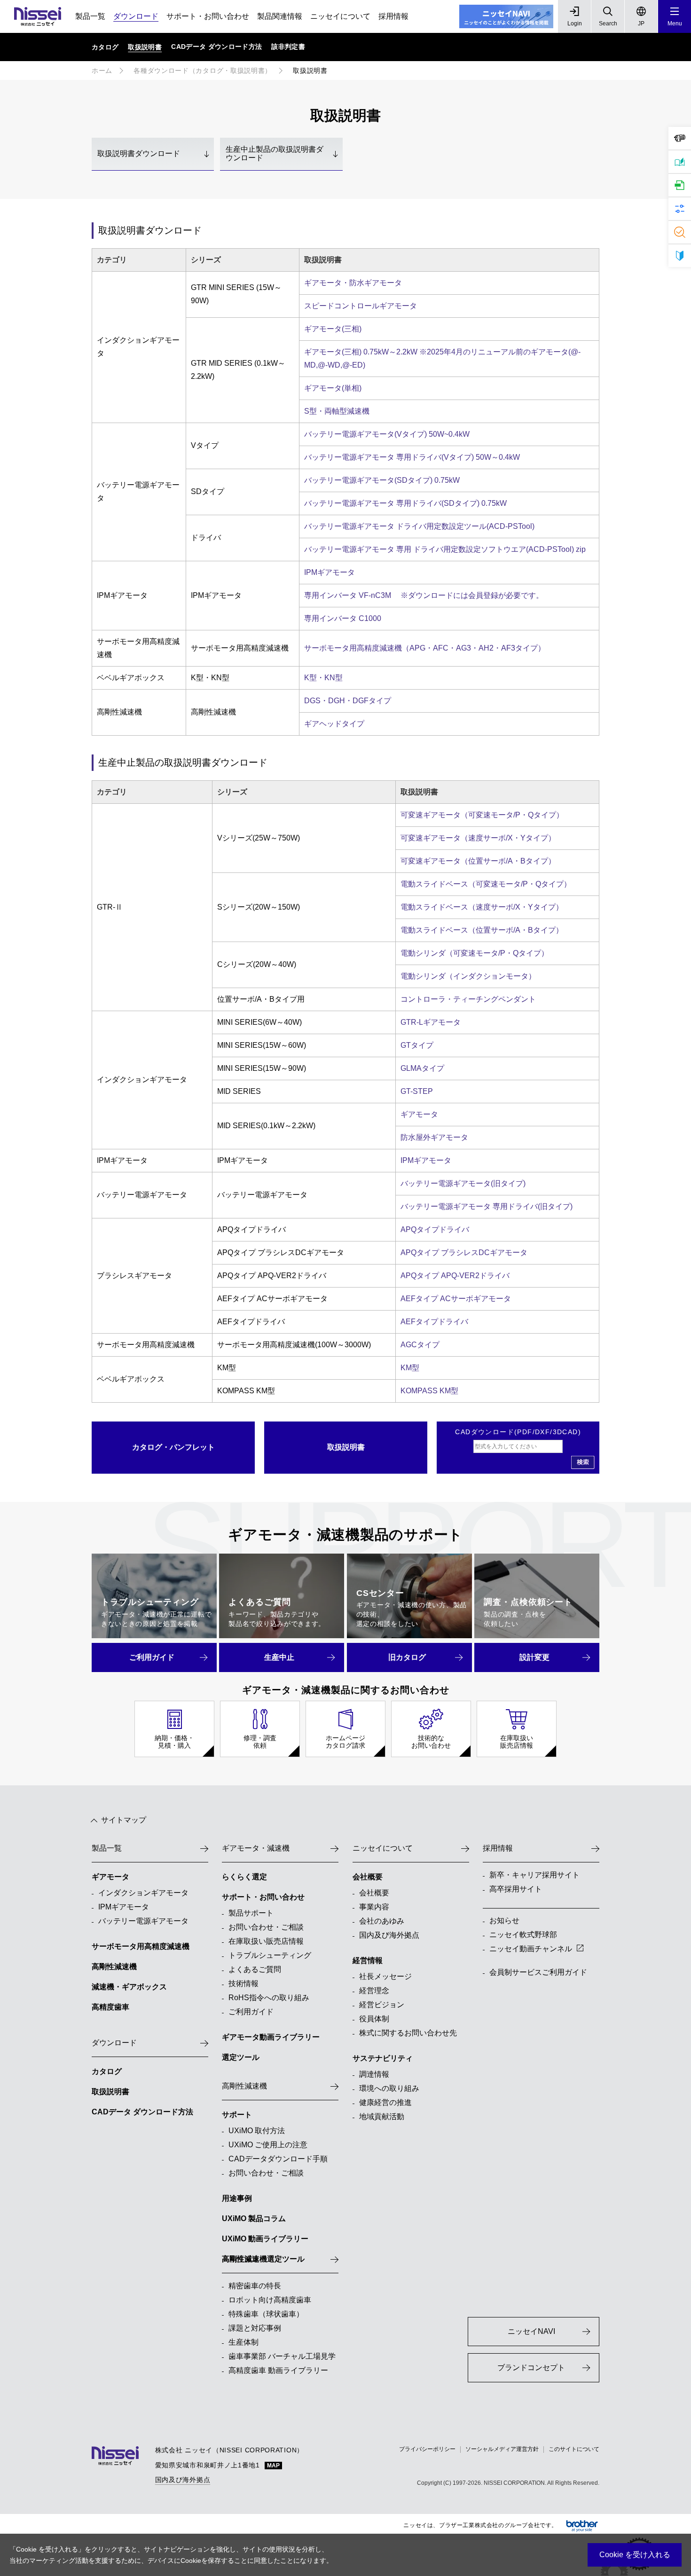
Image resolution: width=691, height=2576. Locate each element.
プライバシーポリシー (427, 2449)
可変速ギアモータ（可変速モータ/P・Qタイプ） (482, 815)
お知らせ (504, 1920)
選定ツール (241, 2057)
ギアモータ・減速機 (256, 1848)
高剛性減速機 (114, 1967)
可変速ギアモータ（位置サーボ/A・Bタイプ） (478, 861)
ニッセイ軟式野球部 (523, 1935)
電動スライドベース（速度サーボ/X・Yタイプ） (482, 907)
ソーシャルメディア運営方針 (502, 2449)
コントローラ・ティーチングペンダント (468, 999)
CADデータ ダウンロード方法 (142, 2112)
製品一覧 (90, 16)
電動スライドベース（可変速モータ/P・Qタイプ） (486, 884)
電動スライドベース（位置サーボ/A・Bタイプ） (482, 930)
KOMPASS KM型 (429, 1391)
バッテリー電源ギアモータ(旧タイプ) (463, 1183)
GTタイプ (417, 1045)
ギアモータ (419, 1114)
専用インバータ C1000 (343, 618)
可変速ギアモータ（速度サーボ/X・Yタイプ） (478, 838)
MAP (273, 2466)
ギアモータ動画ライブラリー (271, 2037)
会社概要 (368, 1877)
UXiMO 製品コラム (254, 2219)
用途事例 (237, 2198)
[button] (675, 16)
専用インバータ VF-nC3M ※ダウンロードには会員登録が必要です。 (424, 595)
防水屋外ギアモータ (434, 1137)
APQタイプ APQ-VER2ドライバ (455, 1276)
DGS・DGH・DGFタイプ (348, 701)
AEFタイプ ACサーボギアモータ (456, 1299)
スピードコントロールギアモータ (361, 306)
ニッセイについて (340, 16)
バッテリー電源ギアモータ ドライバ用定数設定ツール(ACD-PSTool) (419, 526)
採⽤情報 (498, 1848)
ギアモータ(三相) (333, 329)
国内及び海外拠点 (183, 2480)
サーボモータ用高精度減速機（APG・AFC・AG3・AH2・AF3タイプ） (425, 648)
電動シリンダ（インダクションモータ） (468, 976)
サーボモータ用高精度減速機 (141, 1946)
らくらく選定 (244, 1877)
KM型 (410, 1368)
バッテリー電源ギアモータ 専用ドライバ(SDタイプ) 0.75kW (405, 503)
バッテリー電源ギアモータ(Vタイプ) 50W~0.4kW (387, 434)
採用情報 (393, 16)
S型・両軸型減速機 (337, 411)
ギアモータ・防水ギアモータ (353, 283)
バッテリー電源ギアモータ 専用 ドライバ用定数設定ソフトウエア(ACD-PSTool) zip (445, 549)
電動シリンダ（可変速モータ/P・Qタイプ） (475, 953)
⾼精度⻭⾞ (110, 2007)
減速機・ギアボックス (129, 1987)
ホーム (102, 71)
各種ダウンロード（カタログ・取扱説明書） (203, 71)
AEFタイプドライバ (434, 1322)
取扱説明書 (110, 2092)
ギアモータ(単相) (333, 388)
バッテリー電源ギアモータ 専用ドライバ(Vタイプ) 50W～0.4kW (412, 457)
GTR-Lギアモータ (431, 1022)
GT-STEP (417, 1091)
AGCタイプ (420, 1345)
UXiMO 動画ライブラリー (265, 2239)
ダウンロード (136, 16)
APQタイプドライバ (435, 1229)
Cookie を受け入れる (635, 2555)
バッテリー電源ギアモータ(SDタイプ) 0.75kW (382, 480)
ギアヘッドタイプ (334, 724)
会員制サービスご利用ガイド (538, 1972)
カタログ (107, 2071)
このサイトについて (574, 2449)
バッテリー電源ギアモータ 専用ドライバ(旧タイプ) (487, 1206)
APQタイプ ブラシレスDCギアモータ (464, 1253)
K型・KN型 (323, 678)
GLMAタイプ (422, 1068)
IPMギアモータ (330, 572)
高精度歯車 (241, 2259)
